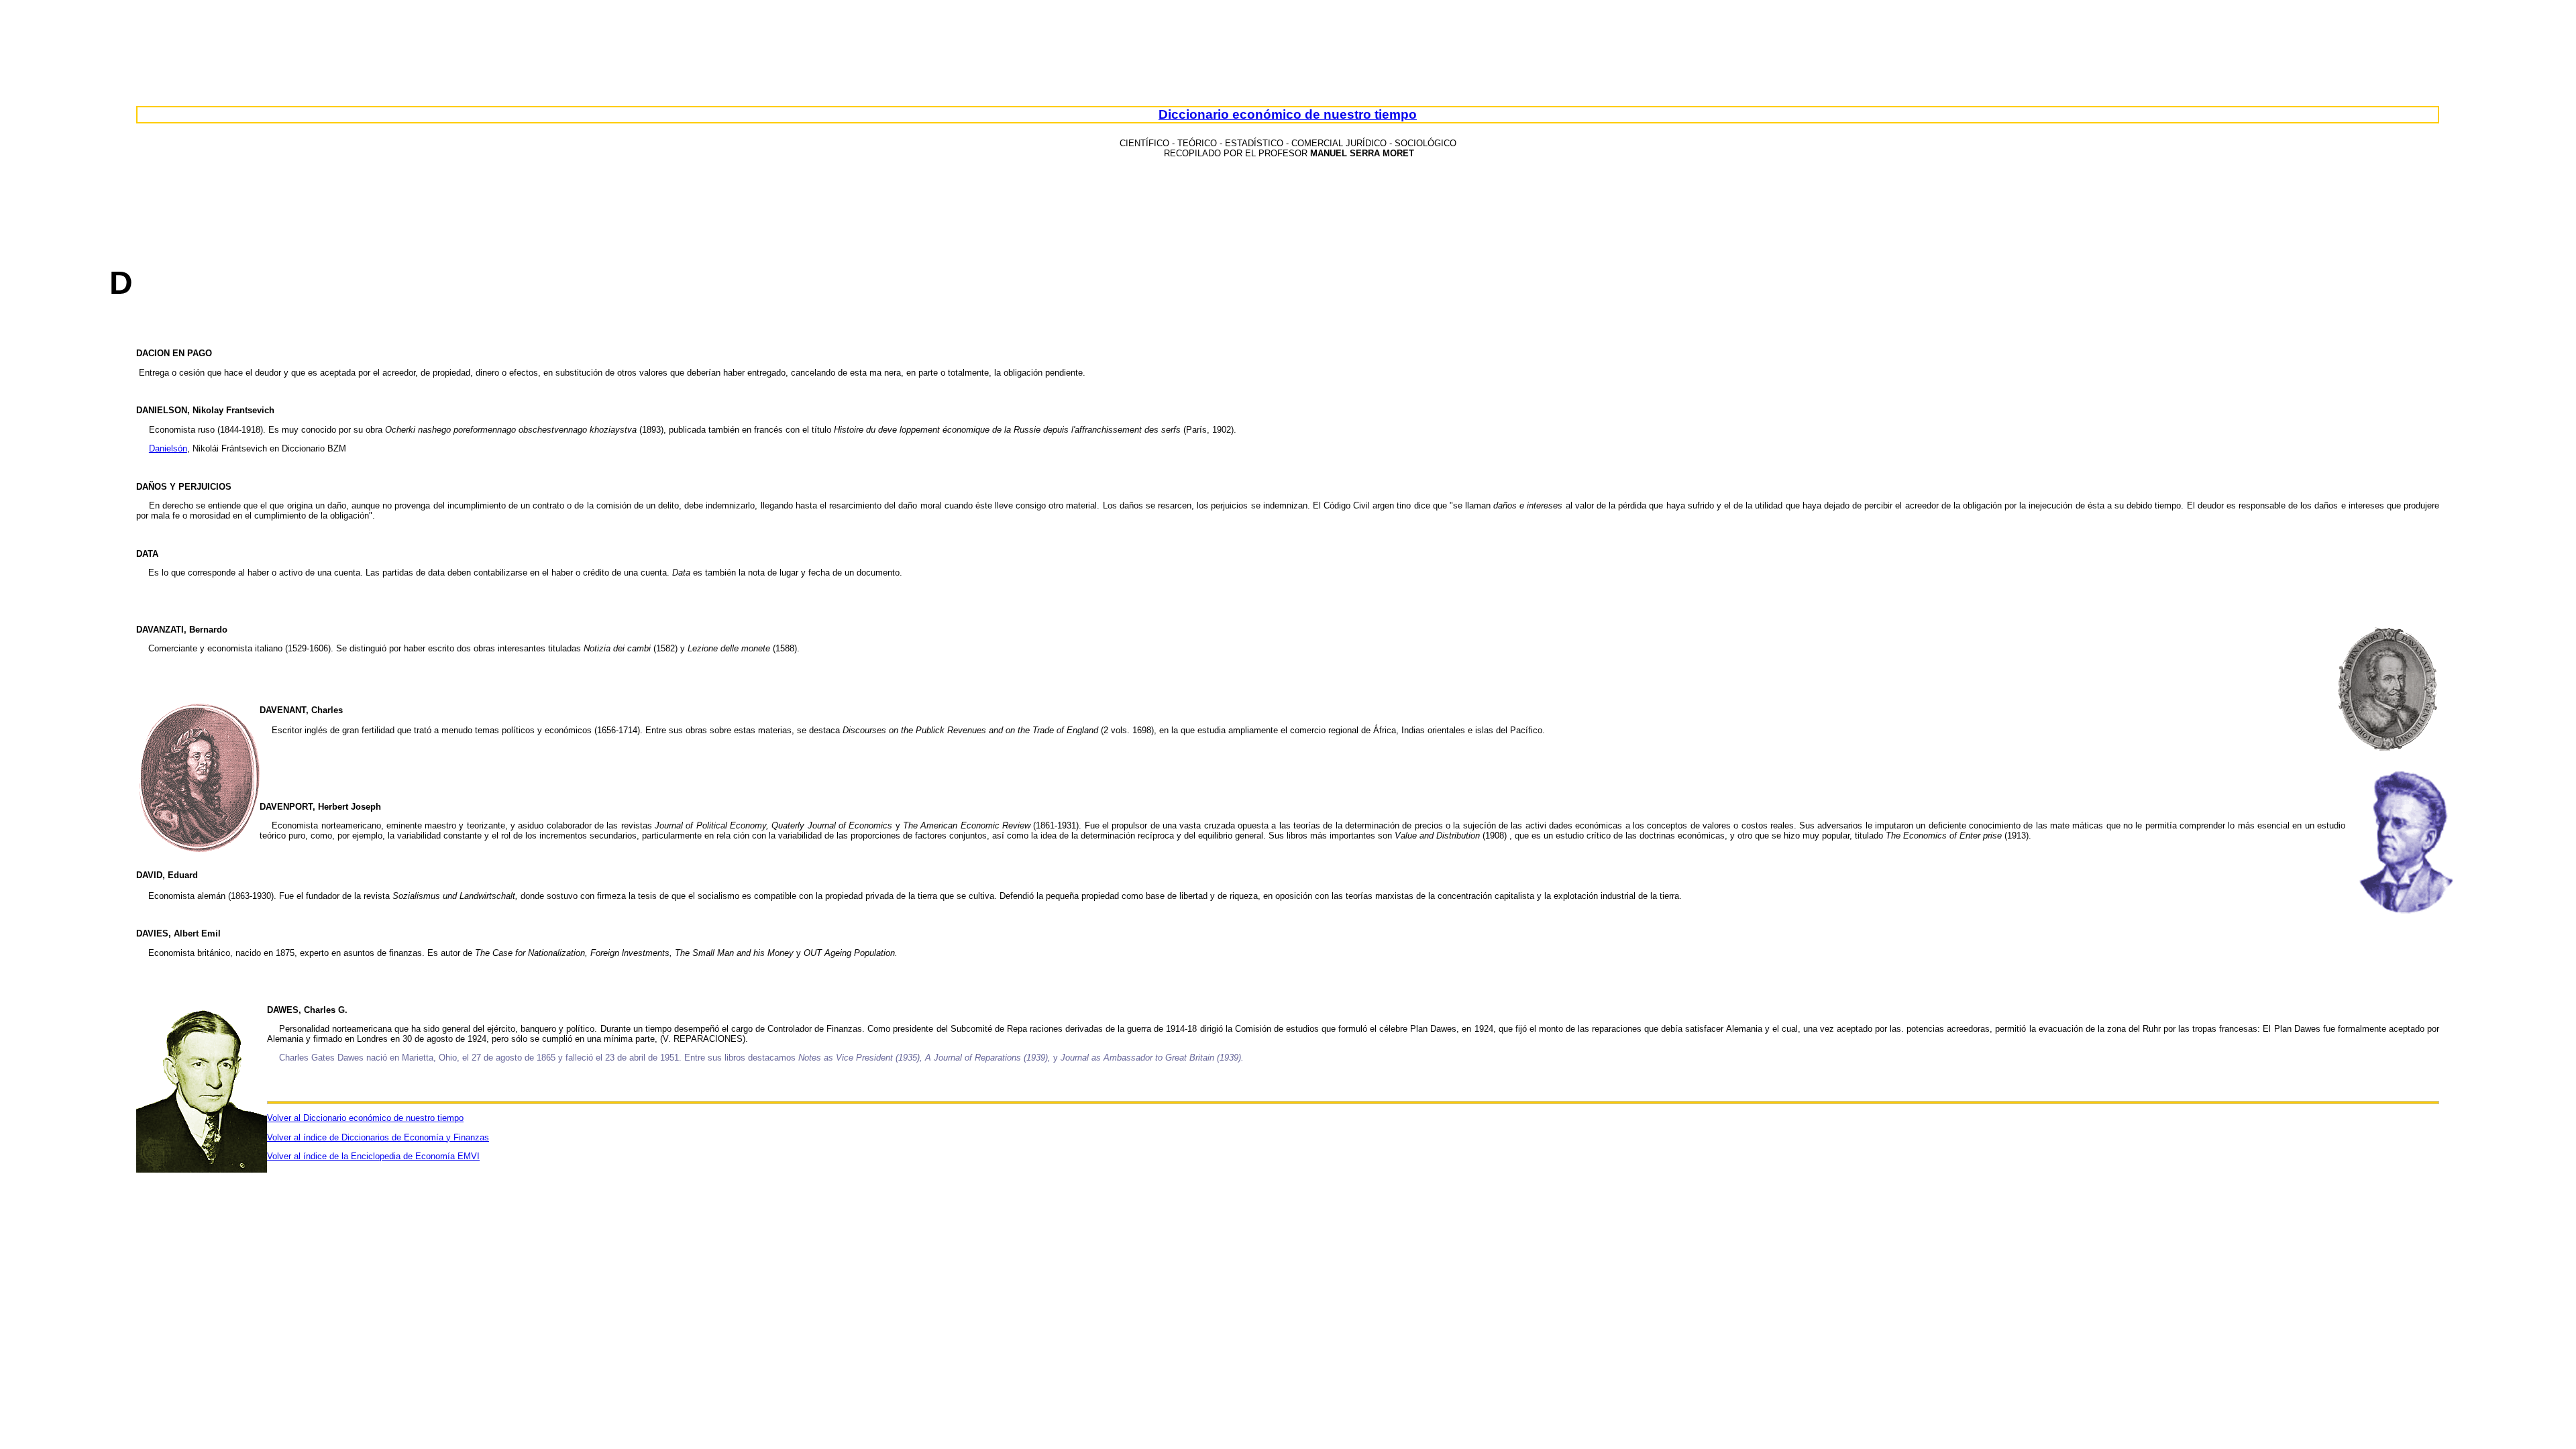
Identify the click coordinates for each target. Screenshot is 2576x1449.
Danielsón (168, 448)
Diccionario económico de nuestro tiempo (1288, 114)
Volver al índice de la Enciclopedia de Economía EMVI (373, 1156)
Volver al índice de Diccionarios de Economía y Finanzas (378, 1137)
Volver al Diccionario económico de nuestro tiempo (365, 1118)
